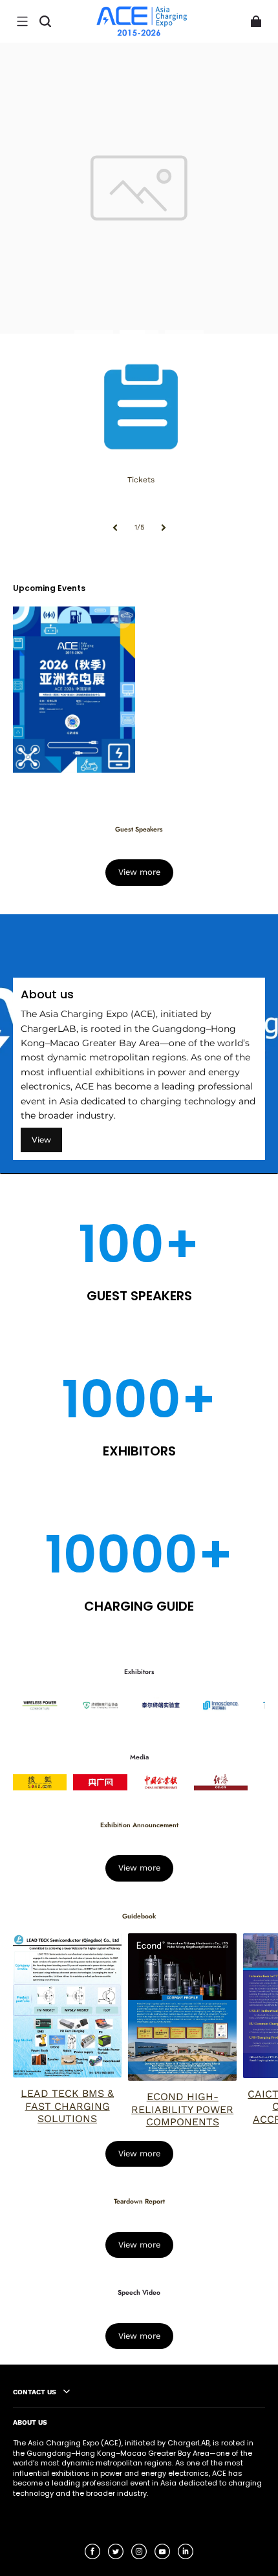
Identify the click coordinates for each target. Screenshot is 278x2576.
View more (139, 872)
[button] (22, 21)
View (41, 1140)
